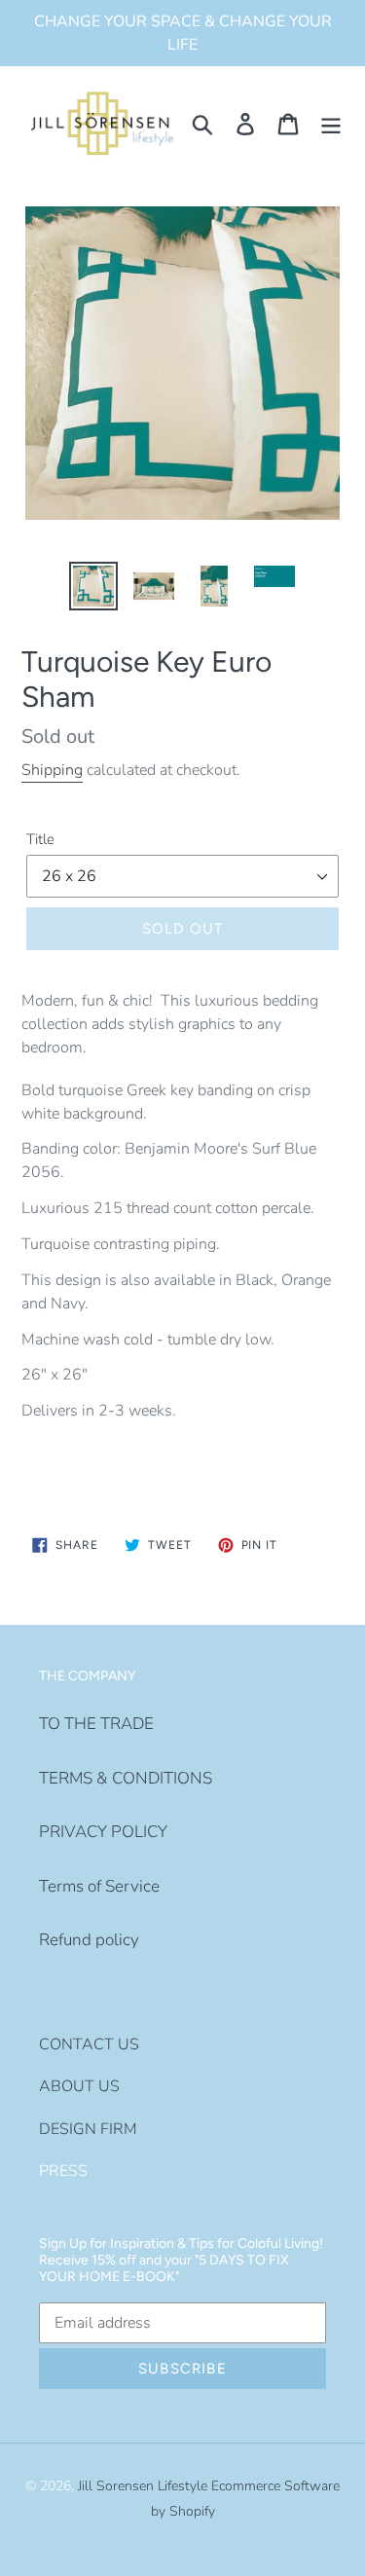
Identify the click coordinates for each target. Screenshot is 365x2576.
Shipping (52, 770)
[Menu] (331, 124)
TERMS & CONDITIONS (126, 1778)
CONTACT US (89, 2044)
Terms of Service (99, 1886)
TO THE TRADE (96, 1724)
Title (40, 839)
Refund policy (89, 1940)
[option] (93, 586)
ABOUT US (79, 2086)
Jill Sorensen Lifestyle (143, 2486)
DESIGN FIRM (88, 2129)
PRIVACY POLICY (103, 1832)
